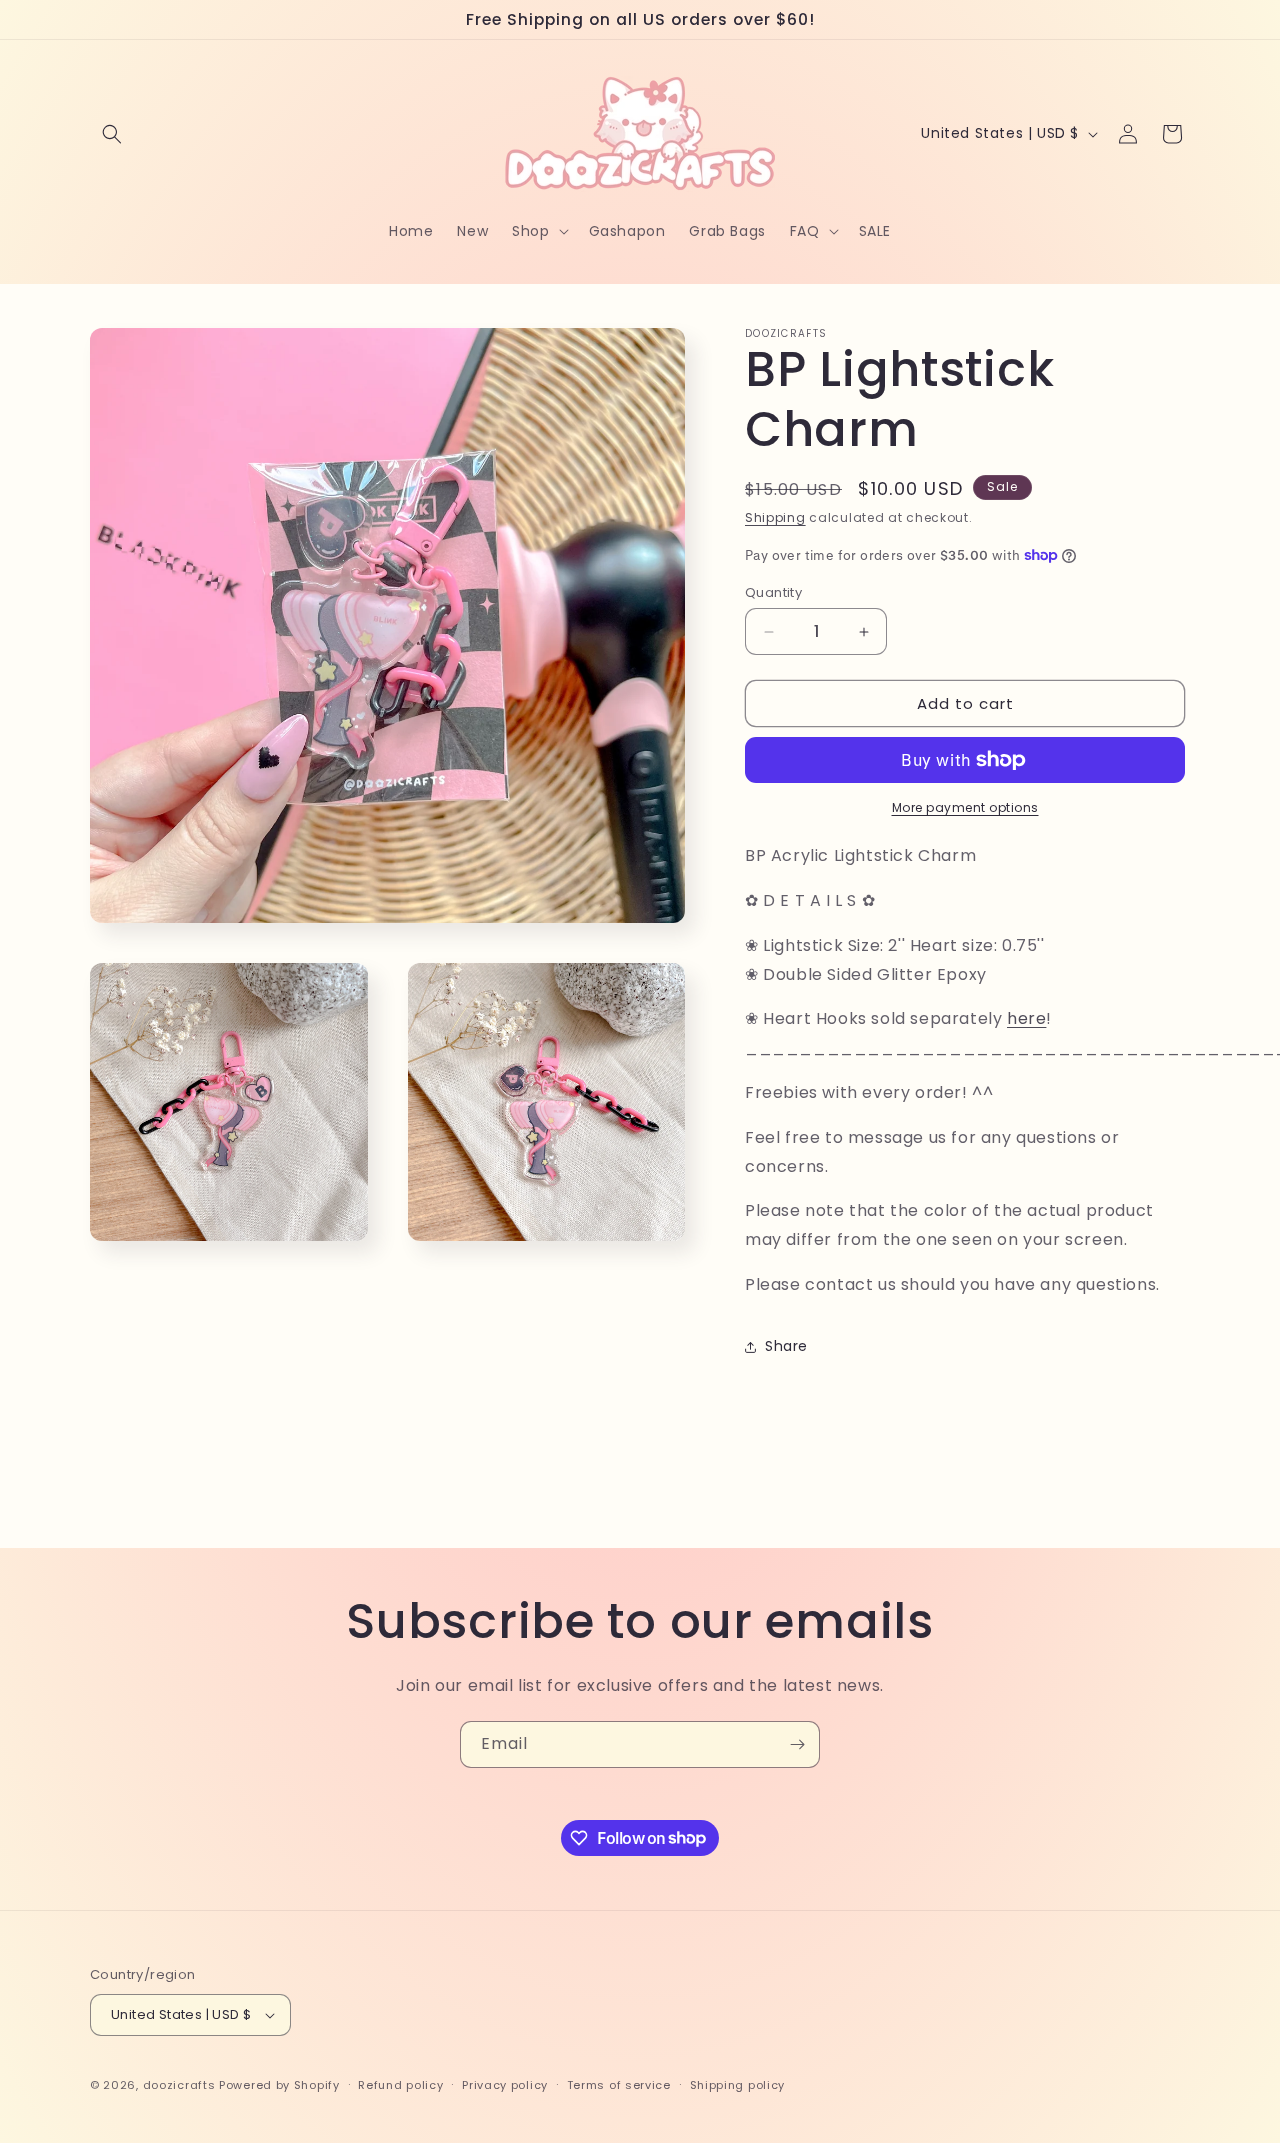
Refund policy (400, 2085)
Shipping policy (738, 2085)
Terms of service (619, 2085)
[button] (112, 134)
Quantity (773, 592)
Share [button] (786, 1346)
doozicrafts (179, 2085)
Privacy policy (505, 2085)
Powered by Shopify (279, 2085)
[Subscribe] (797, 1744)
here (1026, 1018)
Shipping (775, 517)
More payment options (965, 807)
